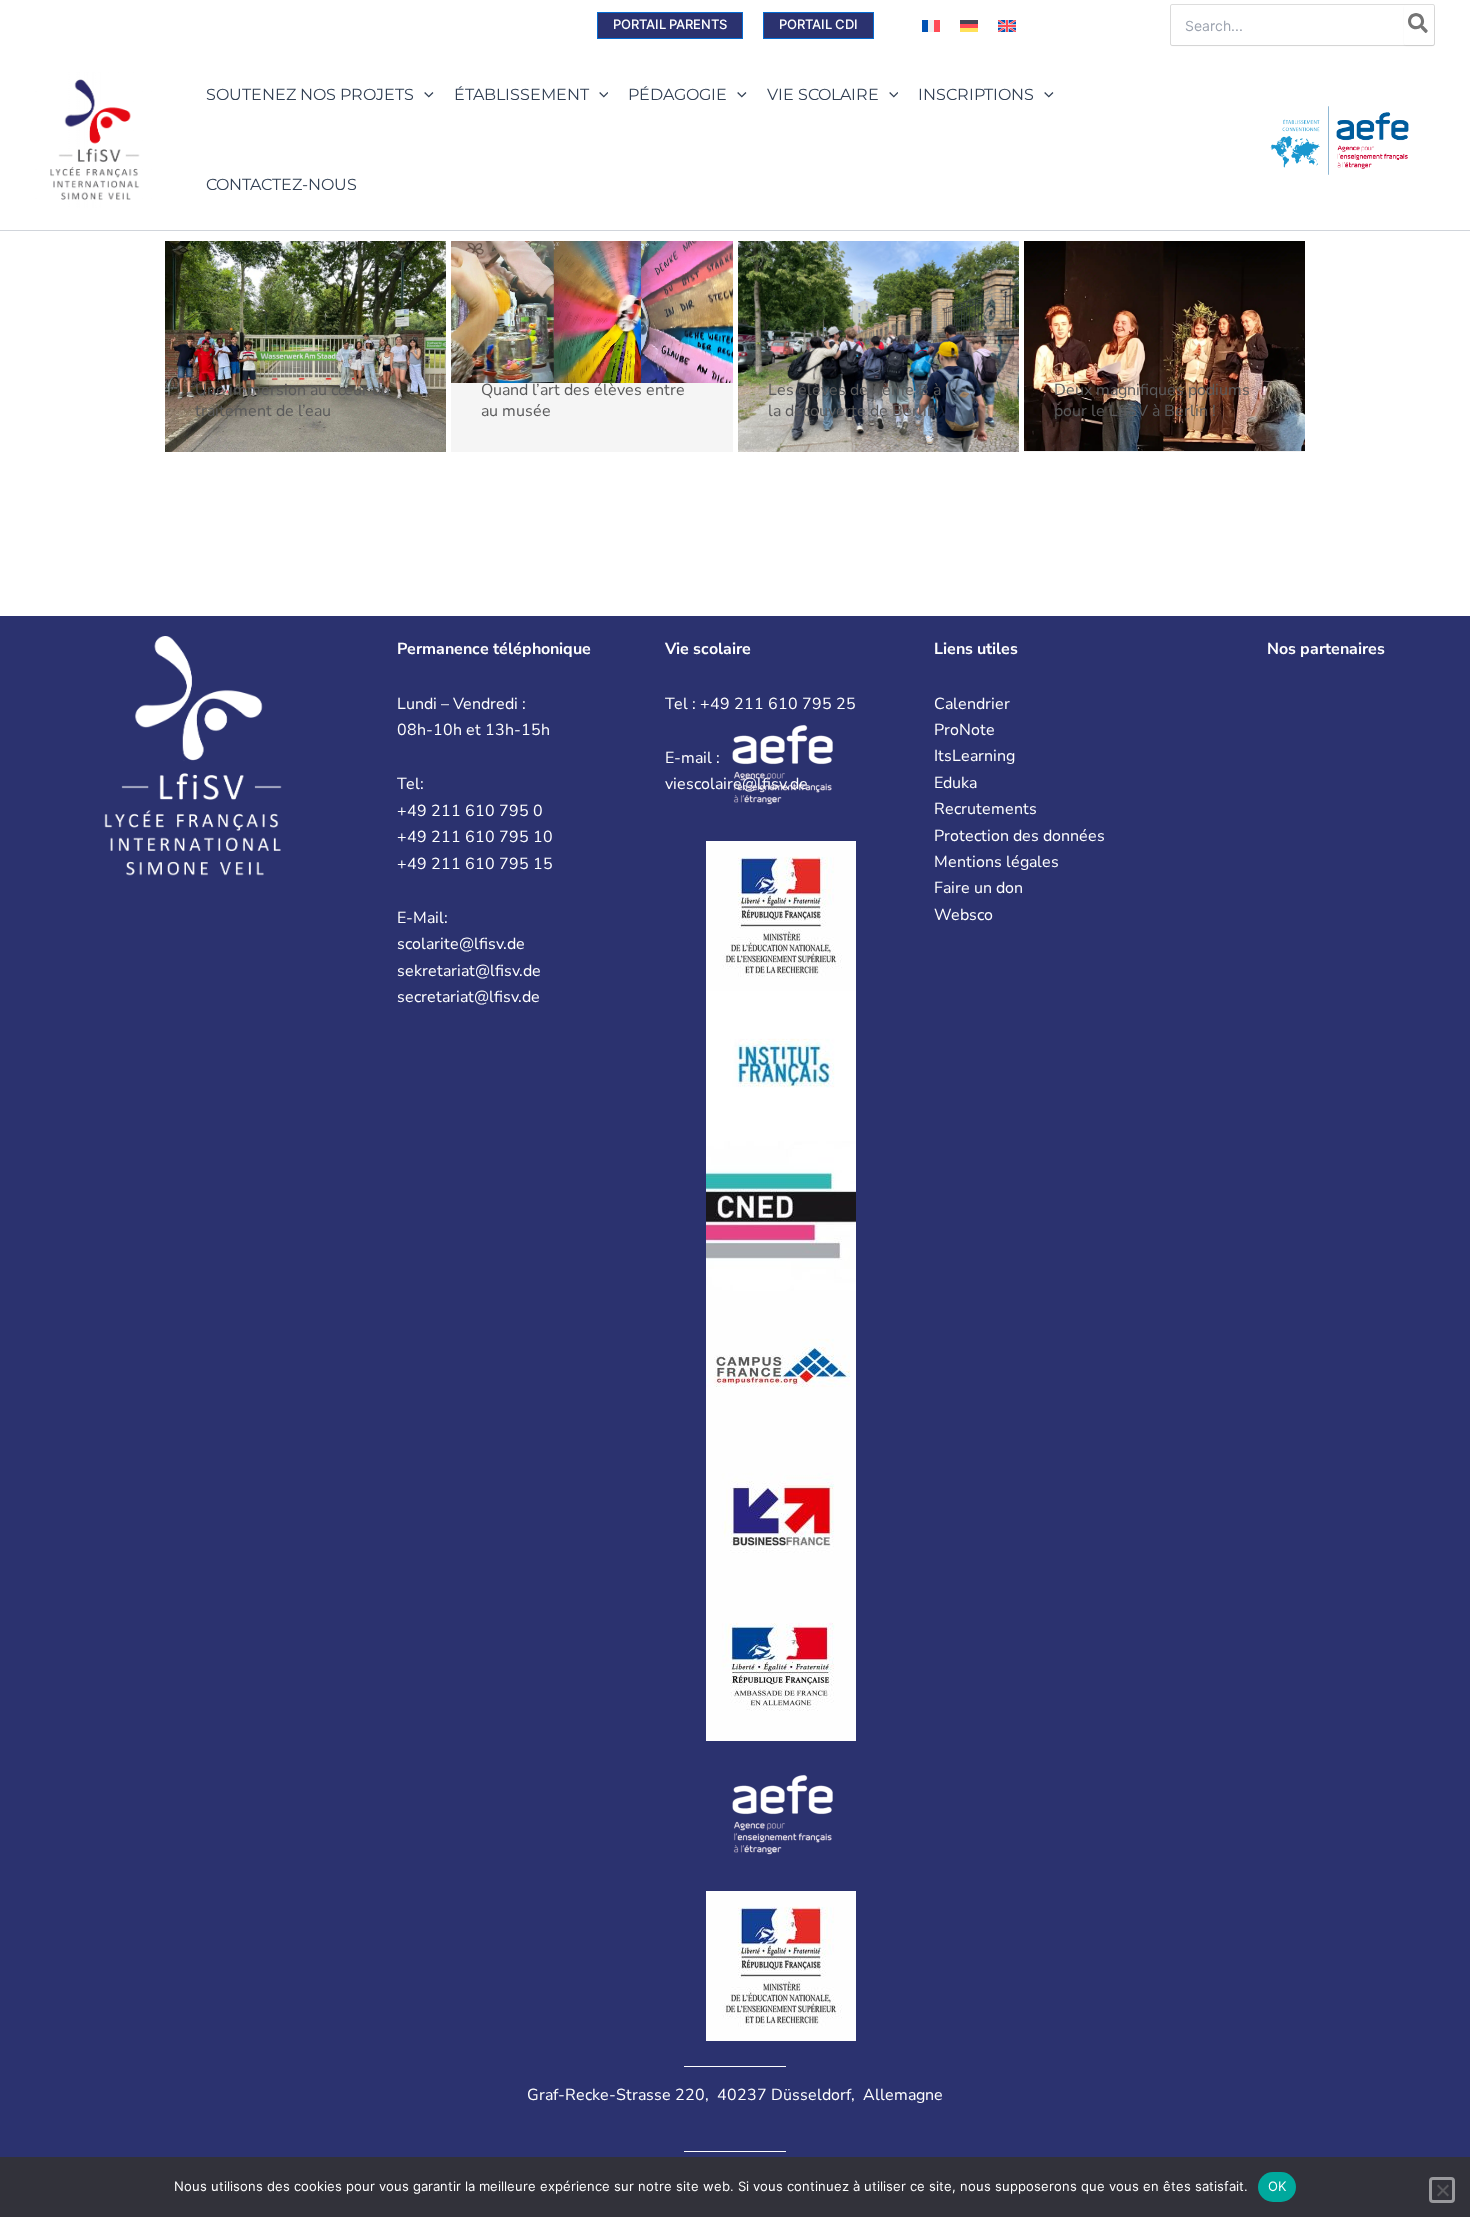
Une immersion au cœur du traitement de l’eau (292, 400)
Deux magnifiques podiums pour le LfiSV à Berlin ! (1152, 400)
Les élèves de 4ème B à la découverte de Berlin (854, 400)
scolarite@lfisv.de (461, 944)
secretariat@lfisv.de (468, 997)
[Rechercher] (1419, 25)
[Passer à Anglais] (1007, 25)
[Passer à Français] (931, 25)
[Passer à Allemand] (969, 25)
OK (1277, 2186)
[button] (670, 25)
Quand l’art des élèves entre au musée (583, 400)
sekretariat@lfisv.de (469, 971)
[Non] (1442, 2190)
